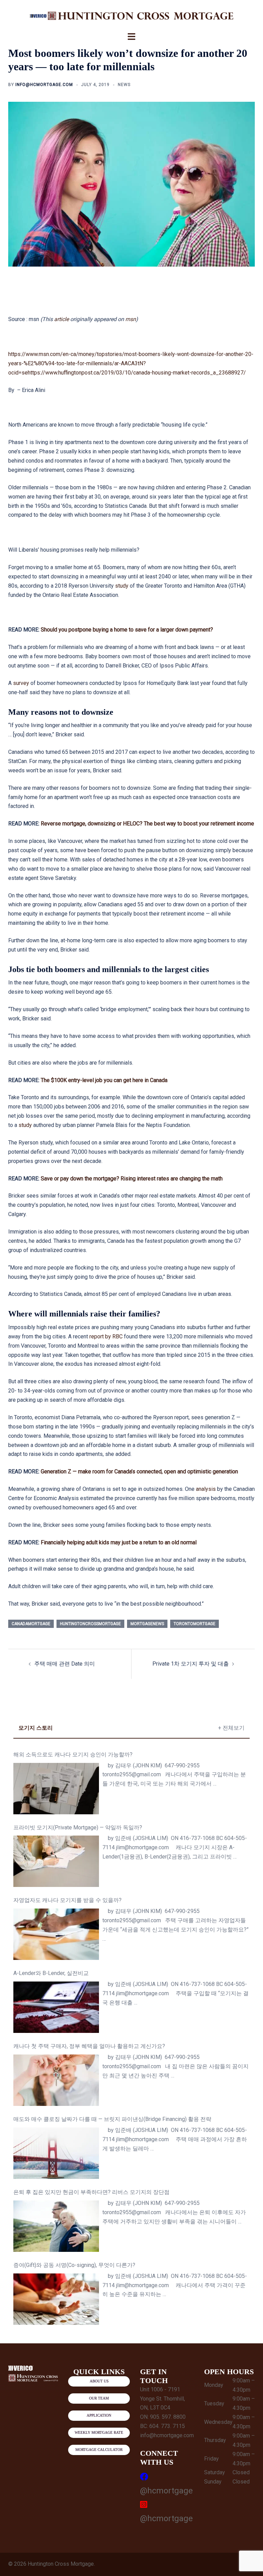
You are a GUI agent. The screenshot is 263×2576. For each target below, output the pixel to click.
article (61, 319)
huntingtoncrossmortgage (90, 1624)
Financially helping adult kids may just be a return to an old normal (119, 1542)
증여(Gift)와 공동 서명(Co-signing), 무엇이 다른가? (74, 2265)
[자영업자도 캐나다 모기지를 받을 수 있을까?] (56, 1934)
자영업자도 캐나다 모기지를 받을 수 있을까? (67, 1900)
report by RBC (106, 1336)
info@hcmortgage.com (44, 85)
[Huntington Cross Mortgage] (131, 16)
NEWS (124, 85)
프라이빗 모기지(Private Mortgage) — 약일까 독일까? (78, 1827)
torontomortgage (195, 1624)
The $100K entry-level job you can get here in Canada (104, 1080)
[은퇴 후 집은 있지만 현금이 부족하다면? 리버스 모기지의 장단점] (56, 2226)
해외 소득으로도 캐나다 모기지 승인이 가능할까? (73, 1755)
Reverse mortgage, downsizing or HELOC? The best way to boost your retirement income (147, 824)
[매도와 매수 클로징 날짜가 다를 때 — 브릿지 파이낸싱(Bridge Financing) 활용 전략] (56, 2153)
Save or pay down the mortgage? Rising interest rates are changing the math (132, 1179)
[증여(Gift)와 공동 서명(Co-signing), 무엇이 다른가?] (56, 2299)
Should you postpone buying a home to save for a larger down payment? (127, 630)
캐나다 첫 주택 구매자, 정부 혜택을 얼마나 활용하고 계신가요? (89, 2046)
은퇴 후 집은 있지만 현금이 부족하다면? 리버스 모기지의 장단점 (91, 2192)
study (122, 586)
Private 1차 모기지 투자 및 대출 (191, 1664)
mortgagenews (147, 1624)
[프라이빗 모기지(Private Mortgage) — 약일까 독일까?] (56, 1861)
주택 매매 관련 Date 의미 (65, 1664)
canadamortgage (31, 1624)
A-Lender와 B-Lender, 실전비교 (51, 1973)
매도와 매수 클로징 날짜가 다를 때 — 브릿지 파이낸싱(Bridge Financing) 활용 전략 (112, 2119)
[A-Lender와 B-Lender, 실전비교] (56, 2007)
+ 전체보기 (231, 1728)
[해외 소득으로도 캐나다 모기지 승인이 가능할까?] (56, 1789)
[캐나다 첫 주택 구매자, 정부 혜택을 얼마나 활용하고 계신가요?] (56, 2080)
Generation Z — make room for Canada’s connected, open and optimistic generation (139, 1471)
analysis (206, 1489)
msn (131, 319)
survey (21, 683)
